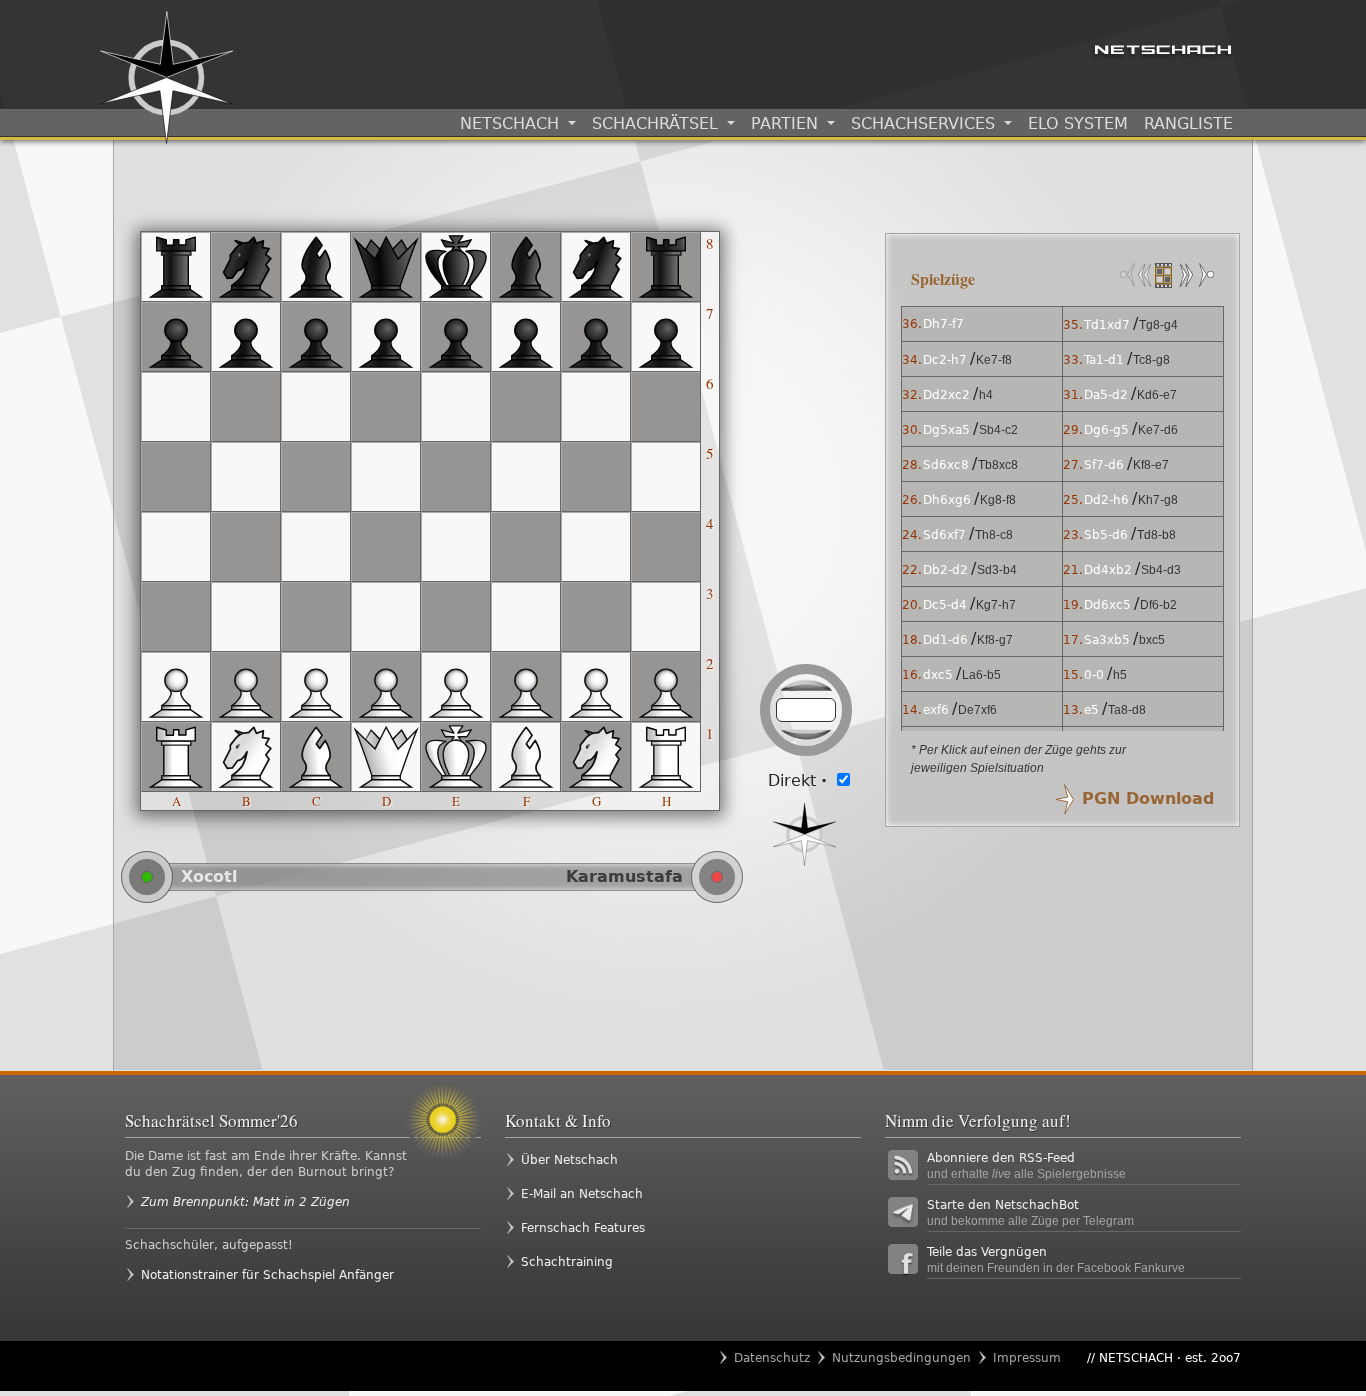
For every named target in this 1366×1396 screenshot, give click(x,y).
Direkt (797, 780)
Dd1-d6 (945, 640)
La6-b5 (981, 675)
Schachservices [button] (925, 123)
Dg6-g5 (1106, 430)
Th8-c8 (994, 535)
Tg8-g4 (1158, 325)
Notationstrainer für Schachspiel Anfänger (267, 1275)
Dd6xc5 (1107, 605)
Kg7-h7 (996, 605)
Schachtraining (567, 1262)
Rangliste (1188, 123)
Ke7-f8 (994, 360)
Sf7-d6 (1104, 465)
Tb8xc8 (998, 465)
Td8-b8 (1156, 535)
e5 (1091, 710)
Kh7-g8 (1158, 500)
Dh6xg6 (947, 500)
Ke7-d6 (1158, 430)
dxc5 (938, 675)
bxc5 (1152, 640)
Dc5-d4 (945, 605)
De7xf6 (977, 710)
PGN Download (1148, 798)
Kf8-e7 (1151, 465)
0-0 (1094, 675)
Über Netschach (569, 1160)
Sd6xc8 (946, 465)
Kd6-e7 (1157, 395)
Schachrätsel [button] (657, 123)
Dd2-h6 (1106, 500)
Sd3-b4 (997, 570)
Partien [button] (787, 123)
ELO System (1078, 123)
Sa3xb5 (1107, 640)
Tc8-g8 (1151, 360)
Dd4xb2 (1108, 570)
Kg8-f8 (998, 500)
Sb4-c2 (998, 430)
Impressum (1027, 1358)
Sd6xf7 (944, 535)
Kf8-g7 (995, 640)
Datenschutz (772, 1358)
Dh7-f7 (943, 324)
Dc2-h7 (945, 360)
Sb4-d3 (1161, 570)
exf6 (936, 710)
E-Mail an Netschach (582, 1194)
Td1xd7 (1107, 325)
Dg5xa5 (946, 430)
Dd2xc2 (946, 395)
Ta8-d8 (1127, 710)
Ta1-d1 (1104, 360)
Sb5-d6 (1106, 535)
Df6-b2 (1158, 605)
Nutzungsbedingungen (901, 1358)
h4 (986, 395)
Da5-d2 (1106, 395)
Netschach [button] (512, 123)
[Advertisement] (493, 986)
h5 (1120, 675)
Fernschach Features (583, 1228)
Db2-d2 (945, 570)
